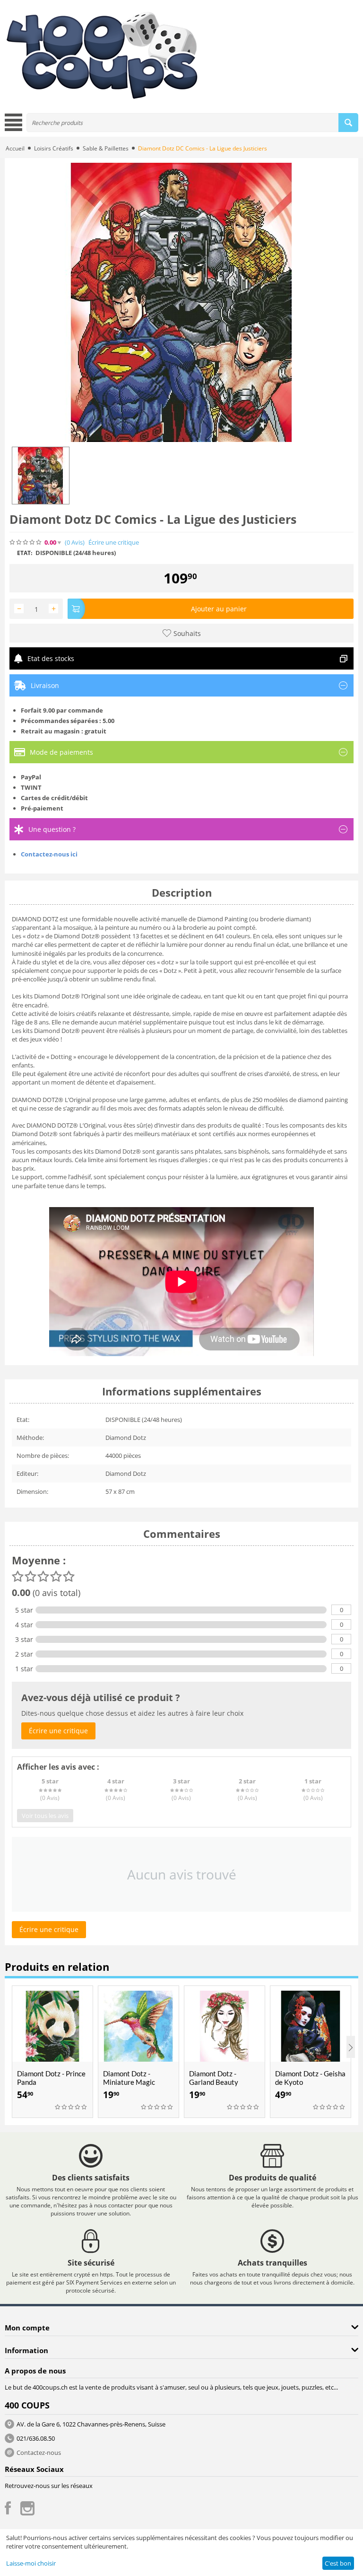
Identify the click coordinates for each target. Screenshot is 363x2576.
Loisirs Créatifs (54, 148)
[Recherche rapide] (348, 123)
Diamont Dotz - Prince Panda (51, 2078)
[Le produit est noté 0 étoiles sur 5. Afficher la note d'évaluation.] (71, 2107)
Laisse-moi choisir (31, 2563)
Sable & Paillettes (106, 148)
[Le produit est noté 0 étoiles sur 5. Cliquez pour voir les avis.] (26, 542)
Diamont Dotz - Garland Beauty (214, 2078)
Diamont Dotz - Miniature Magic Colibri (129, 2082)
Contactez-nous (39, 2452)
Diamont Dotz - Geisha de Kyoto (310, 2078)
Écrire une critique (114, 543)
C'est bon (338, 2563)
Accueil (15, 148)
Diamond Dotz (126, 1438)
